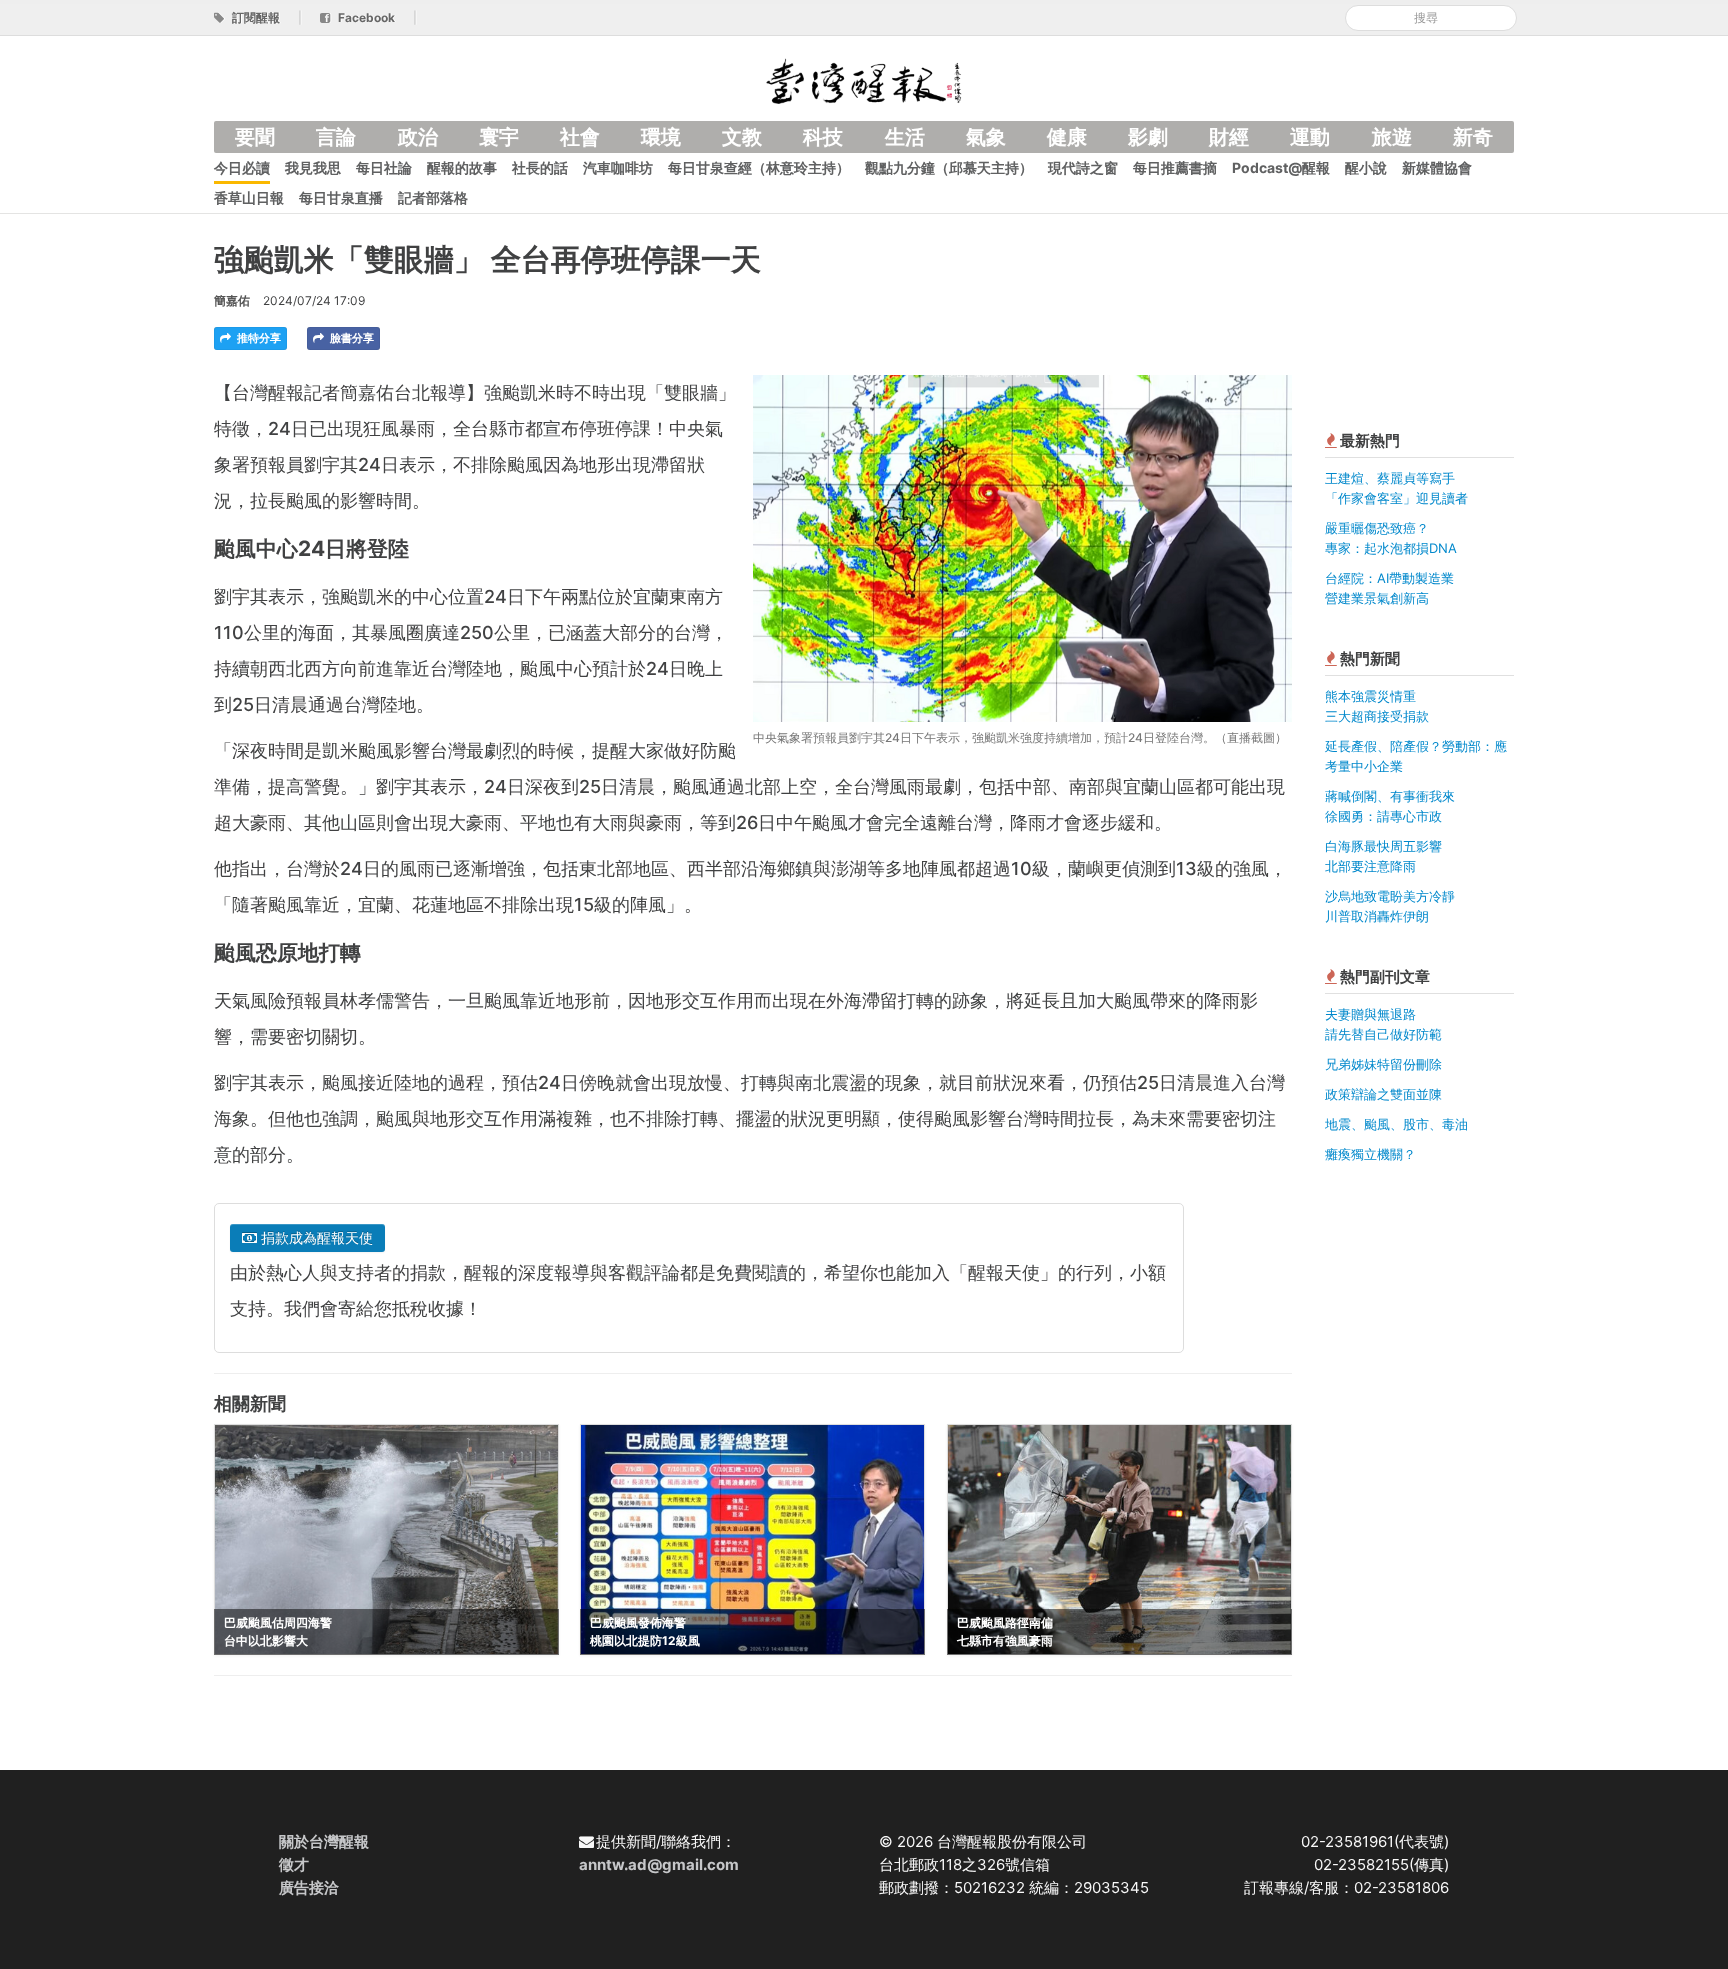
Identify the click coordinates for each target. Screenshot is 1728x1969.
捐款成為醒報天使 (315, 1237)
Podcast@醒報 (1281, 167)
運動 (1310, 137)
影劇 (1148, 137)
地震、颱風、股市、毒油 (1396, 1124)
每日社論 (384, 167)
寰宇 (499, 137)
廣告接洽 (309, 1887)
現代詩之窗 (1083, 167)
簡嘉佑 (232, 300)
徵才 (294, 1864)
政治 (418, 137)
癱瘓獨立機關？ (1370, 1154)
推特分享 (257, 338)
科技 (823, 137)
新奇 (1473, 137)
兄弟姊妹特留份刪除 (1383, 1064)
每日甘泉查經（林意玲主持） (759, 167)
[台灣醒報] (864, 79)
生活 (905, 137)
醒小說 (1366, 167)
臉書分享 (350, 338)
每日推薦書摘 (1175, 167)
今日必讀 (242, 167)
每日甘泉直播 (341, 197)
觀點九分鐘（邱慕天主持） (949, 167)
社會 (580, 137)
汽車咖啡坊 (618, 167)
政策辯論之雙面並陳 (1383, 1094)
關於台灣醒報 (324, 1841)
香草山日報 (249, 197)
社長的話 (540, 167)
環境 (661, 137)
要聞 (255, 137)
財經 (1229, 137)
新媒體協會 (1437, 167)
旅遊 (1392, 137)
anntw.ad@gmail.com (659, 1864)
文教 (742, 137)
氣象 (986, 137)
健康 (1067, 137)
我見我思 (313, 167)
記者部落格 (433, 197)
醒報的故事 (462, 167)
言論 (336, 137)
